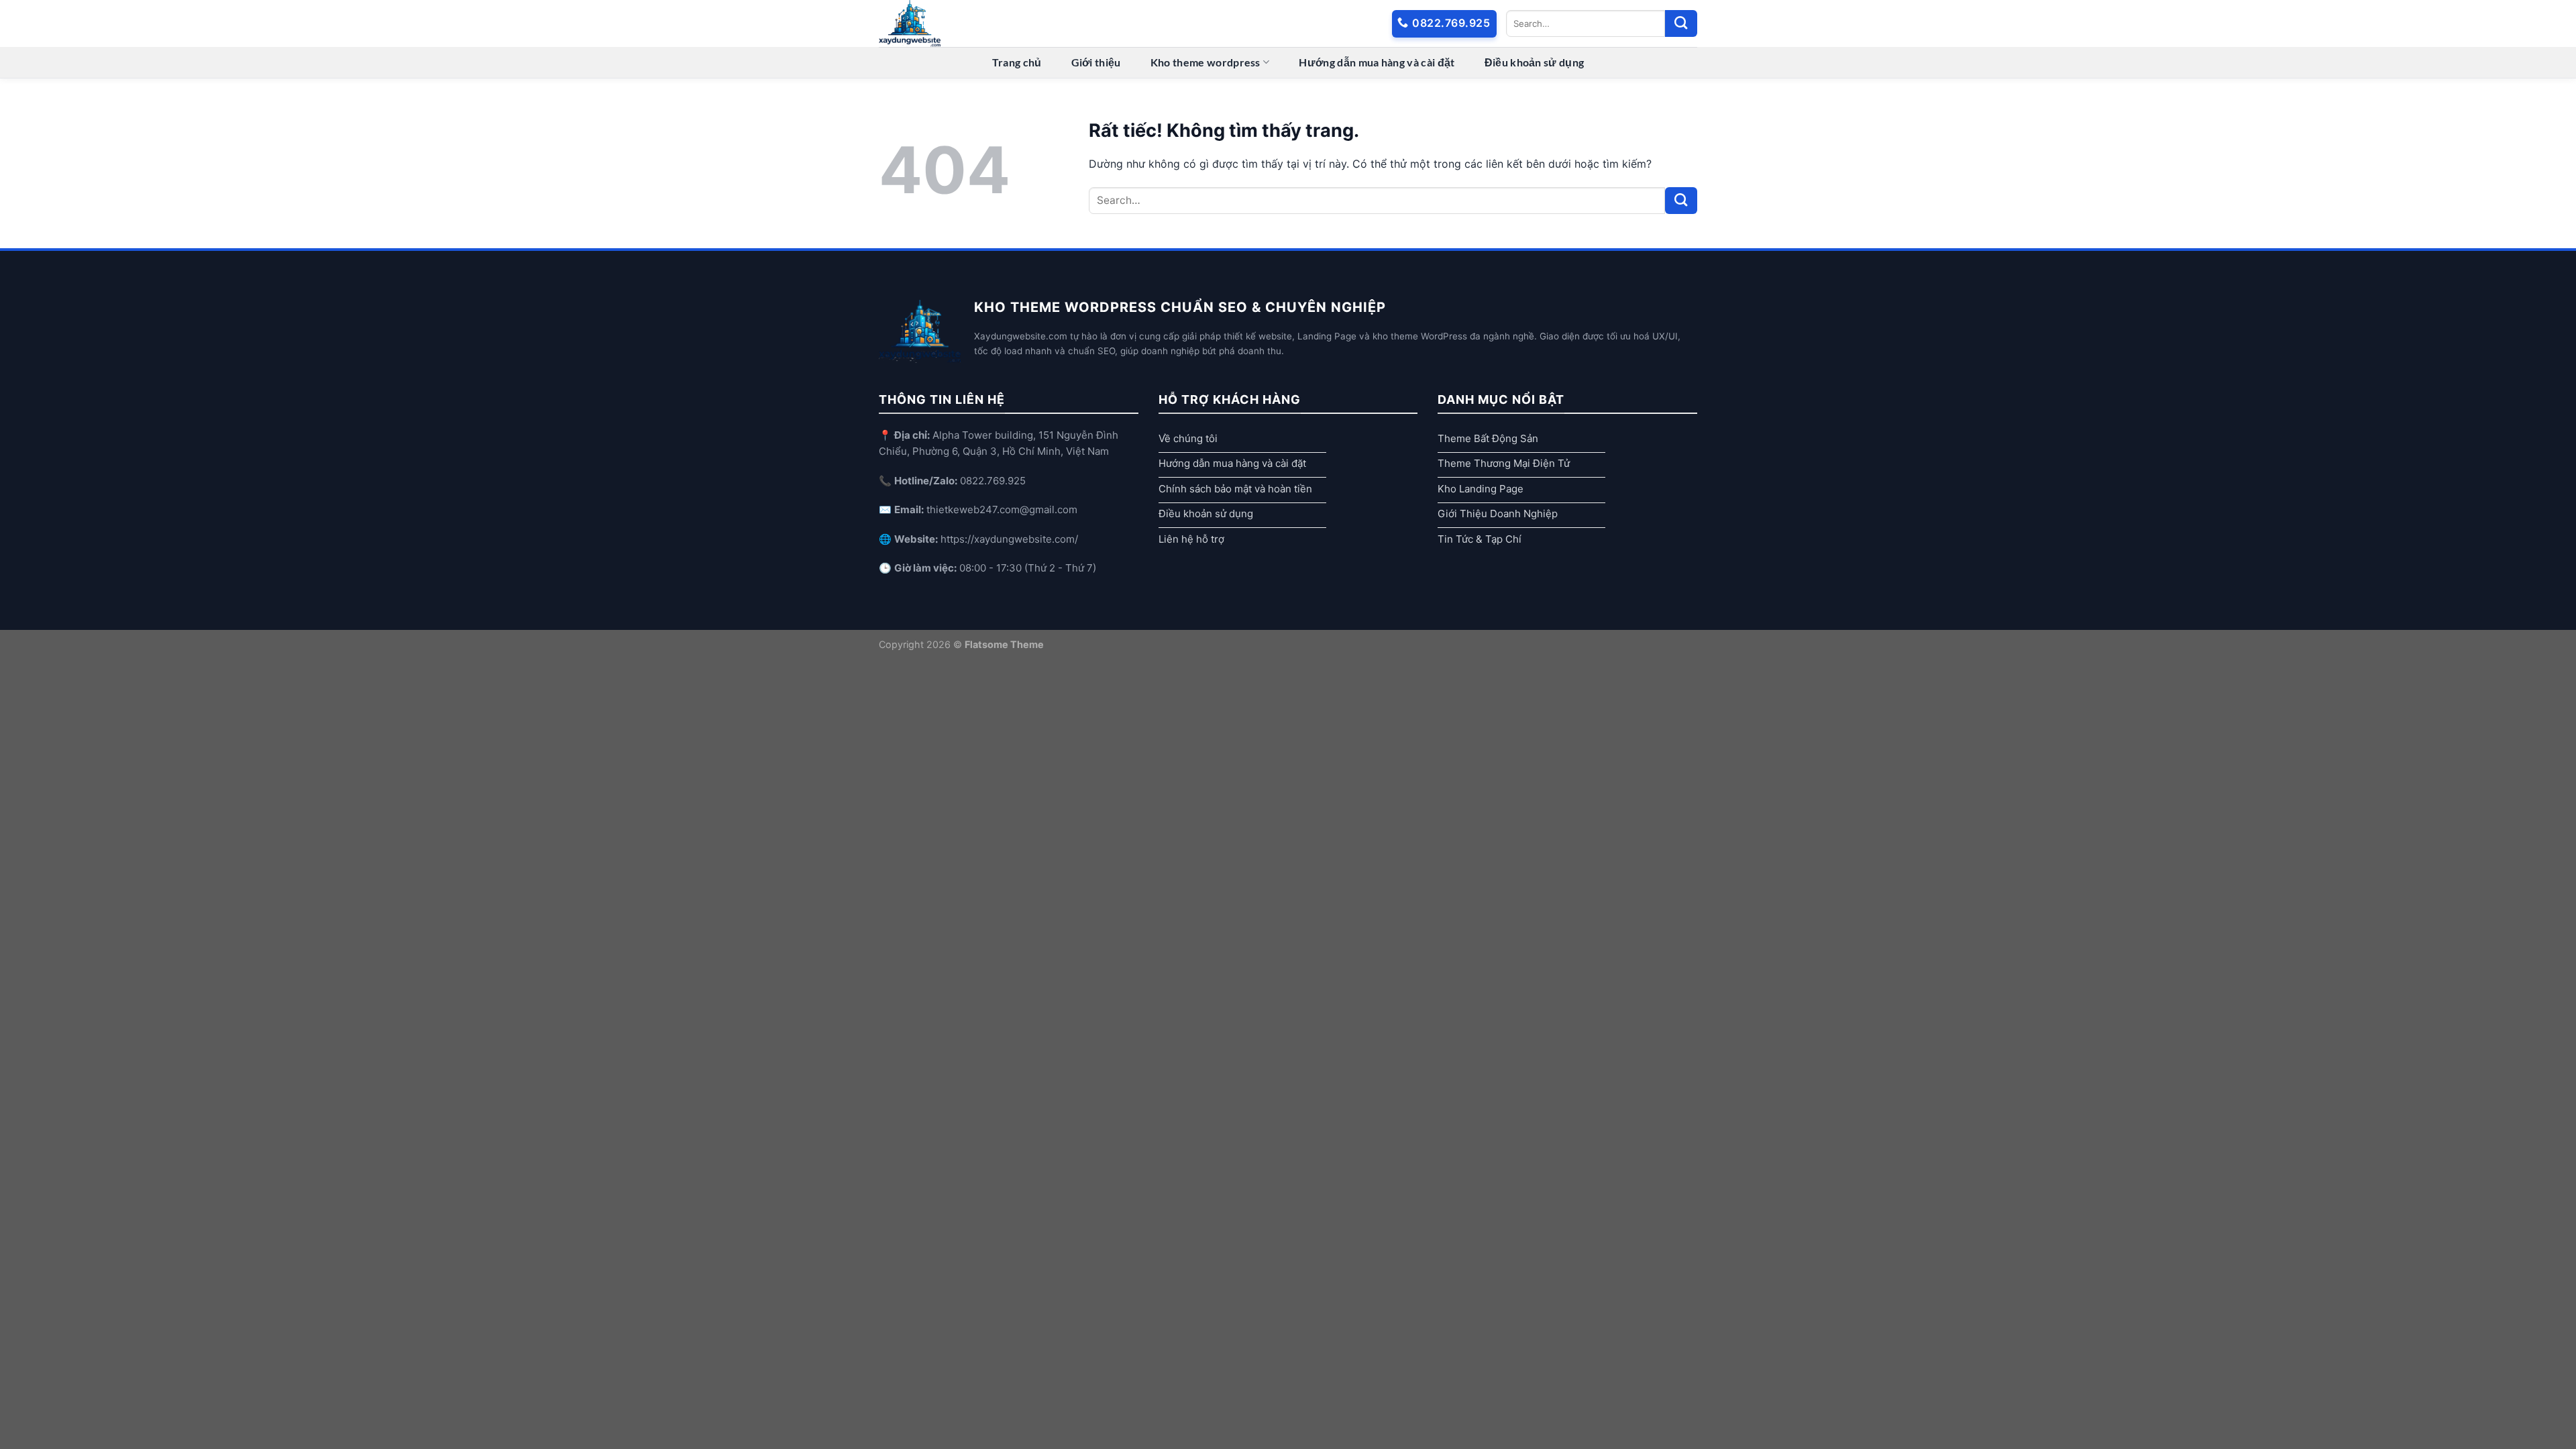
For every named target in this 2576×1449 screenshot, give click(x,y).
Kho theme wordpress (1205, 62)
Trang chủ (1017, 62)
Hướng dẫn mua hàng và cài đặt (1377, 62)
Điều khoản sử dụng (1535, 62)
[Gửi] (1681, 23)
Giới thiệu (1096, 62)
